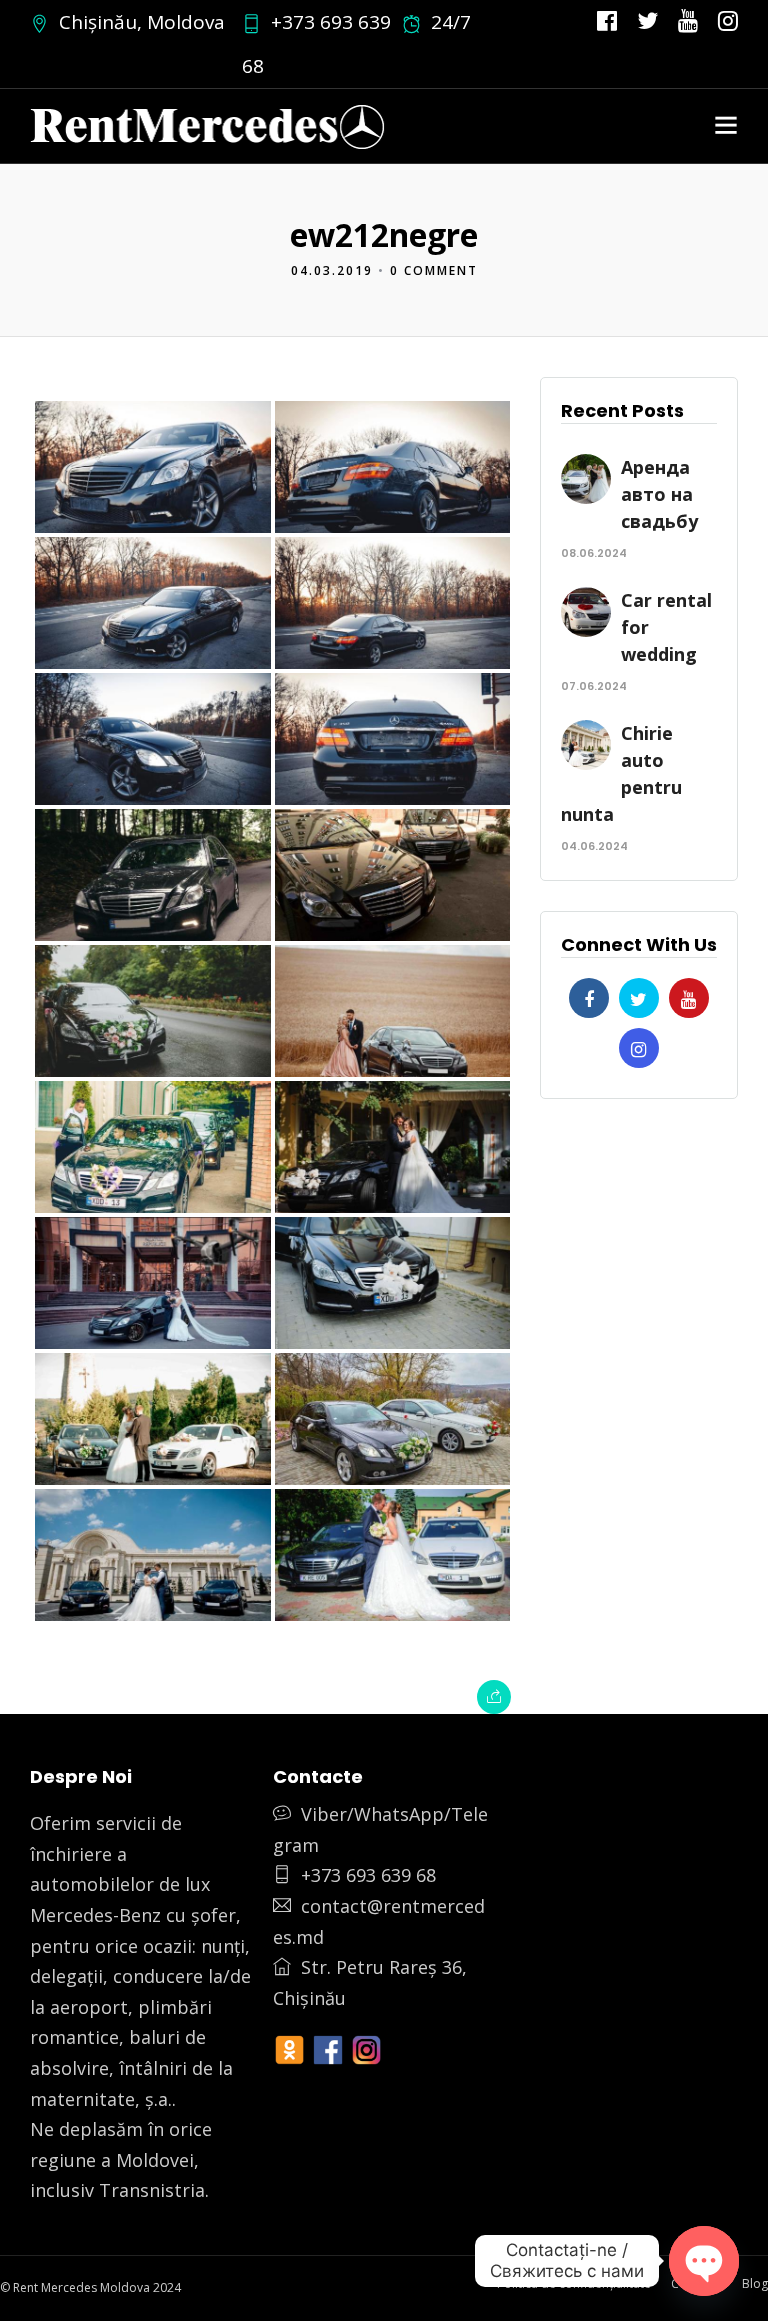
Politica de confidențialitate (574, 2283)
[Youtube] (688, 22)
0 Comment (434, 270)
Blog (755, 2283)
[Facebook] (589, 998)
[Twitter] (639, 998)
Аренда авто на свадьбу (659, 494)
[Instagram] (728, 22)
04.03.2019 (332, 270)
